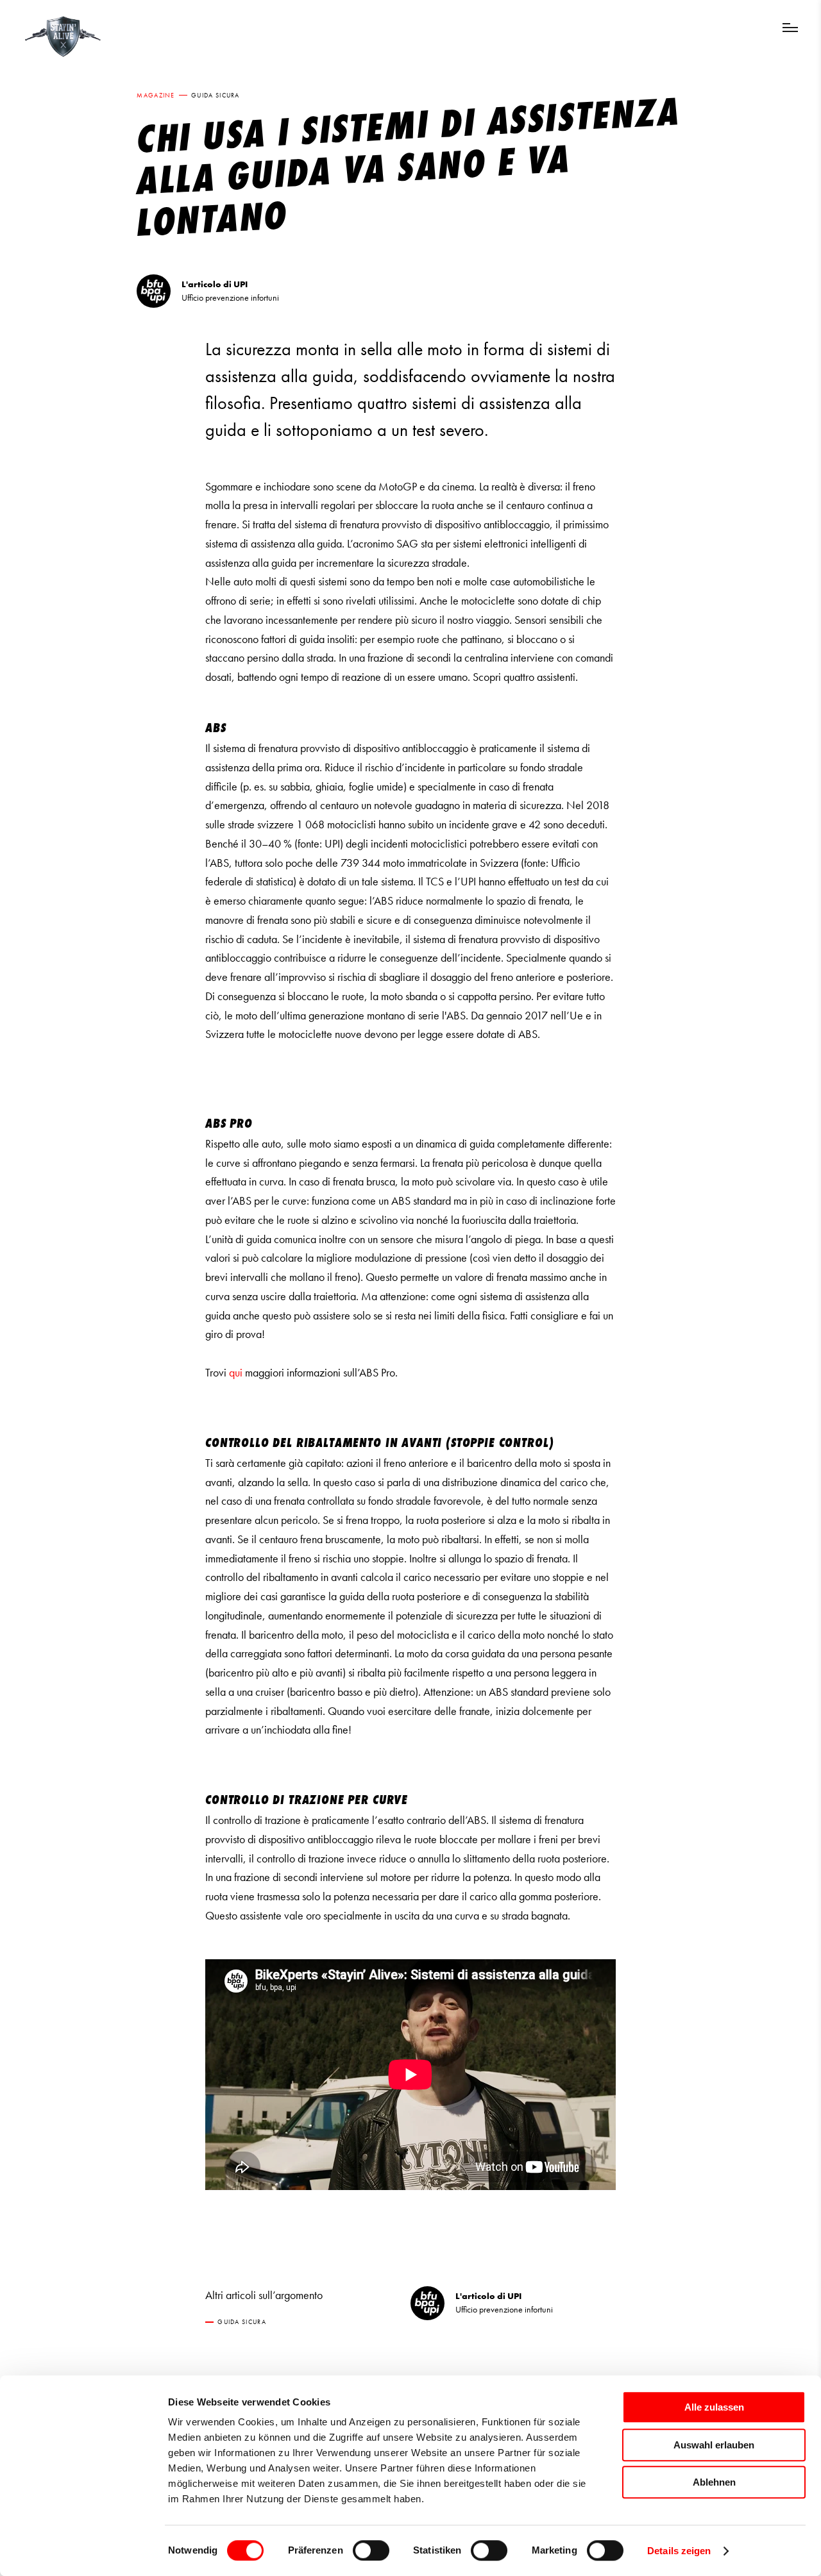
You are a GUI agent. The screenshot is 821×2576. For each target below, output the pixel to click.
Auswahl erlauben (714, 2445)
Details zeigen (679, 2551)
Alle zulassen (714, 2407)
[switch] (371, 2550)
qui (236, 1373)
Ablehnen (714, 2482)
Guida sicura (216, 95)
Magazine (156, 95)
